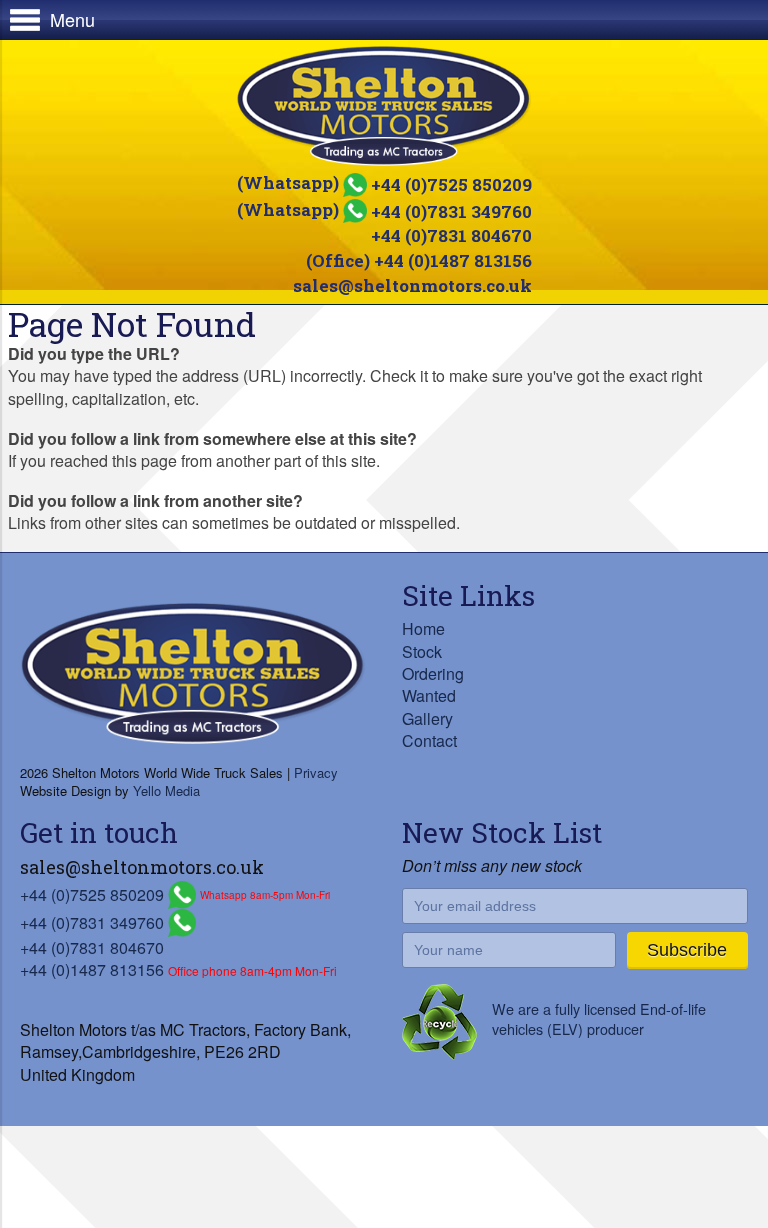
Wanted (429, 695)
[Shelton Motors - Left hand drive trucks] (384, 106)
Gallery (427, 718)
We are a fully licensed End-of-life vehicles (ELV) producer (599, 1018)
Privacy (316, 772)
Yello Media (166, 790)
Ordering (433, 673)
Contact (429, 740)
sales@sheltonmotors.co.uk (412, 285)
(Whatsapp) (384, 182)
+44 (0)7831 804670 (451, 235)
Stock (422, 651)
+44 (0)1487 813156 (92, 969)
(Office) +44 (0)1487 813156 (419, 260)
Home (423, 628)
